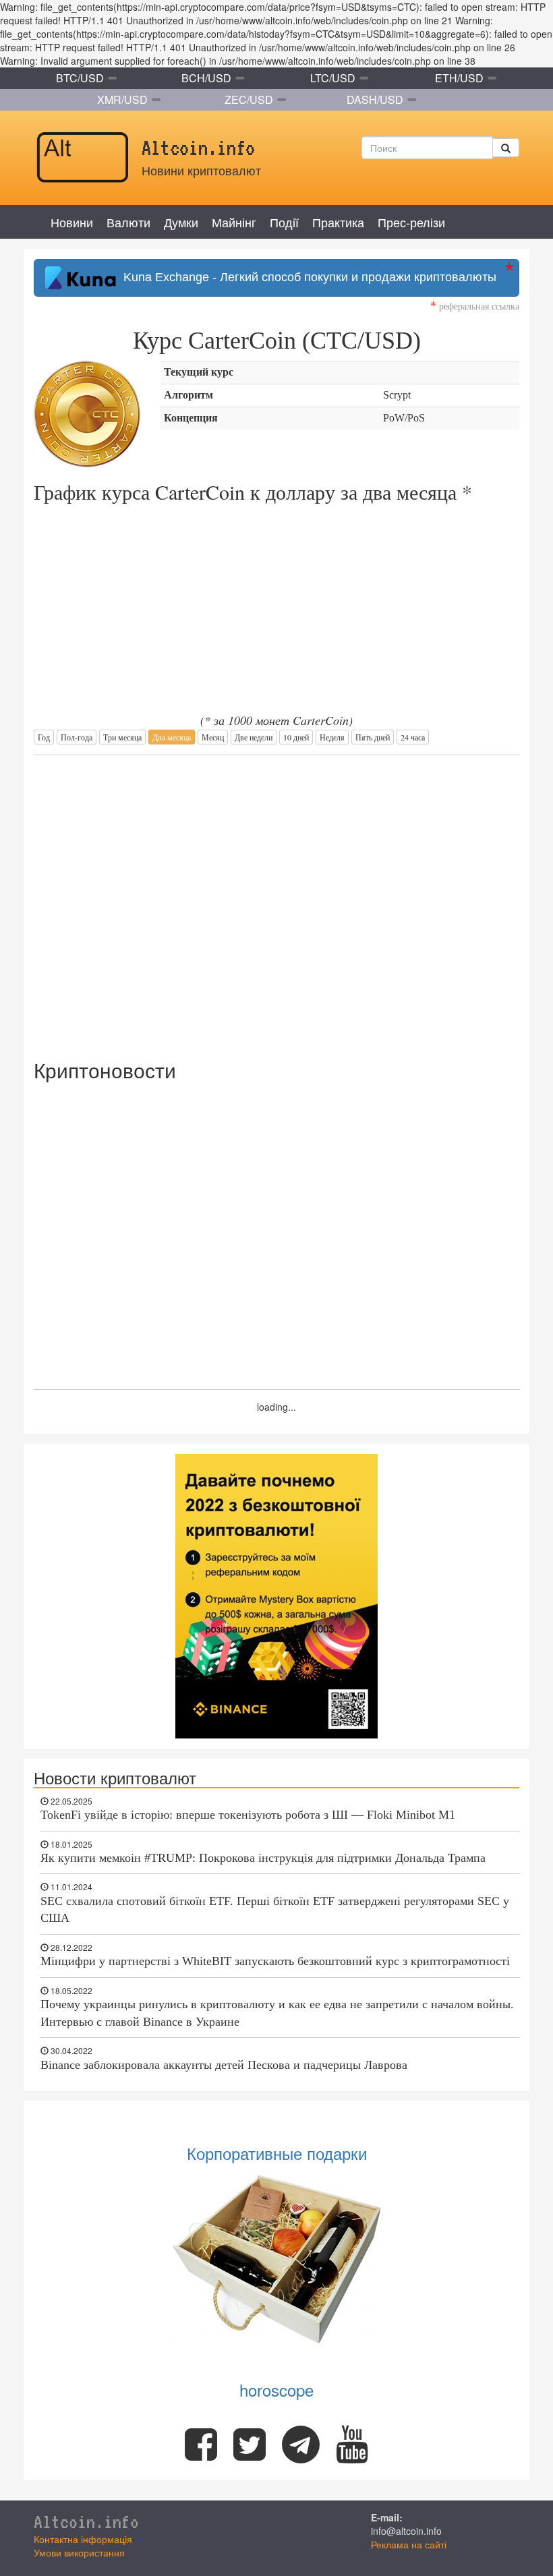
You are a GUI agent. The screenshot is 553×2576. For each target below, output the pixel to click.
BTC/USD (80, 78)
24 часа (413, 737)
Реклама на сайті (409, 2544)
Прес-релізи (411, 222)
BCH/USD (206, 78)
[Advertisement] (276, 900)
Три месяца (122, 737)
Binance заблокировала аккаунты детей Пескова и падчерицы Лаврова (224, 2065)
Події (284, 222)
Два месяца (172, 737)
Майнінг (234, 222)
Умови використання (79, 2552)
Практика (338, 222)
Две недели (254, 737)
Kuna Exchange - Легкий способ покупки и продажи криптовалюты (307, 277)
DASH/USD (375, 99)
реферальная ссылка (475, 306)
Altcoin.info (86, 2521)
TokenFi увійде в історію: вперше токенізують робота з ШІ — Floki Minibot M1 (248, 1815)
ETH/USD (459, 78)
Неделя (332, 737)
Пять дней (373, 737)
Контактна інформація (83, 2539)
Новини (72, 222)
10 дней (296, 737)
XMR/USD (122, 99)
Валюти (128, 222)
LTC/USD (333, 78)
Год (44, 737)
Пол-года (77, 737)
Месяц (213, 737)
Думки (181, 222)
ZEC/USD (249, 99)
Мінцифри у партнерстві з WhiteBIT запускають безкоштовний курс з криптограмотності (275, 1961)
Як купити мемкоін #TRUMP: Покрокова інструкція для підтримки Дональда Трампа (263, 1858)
